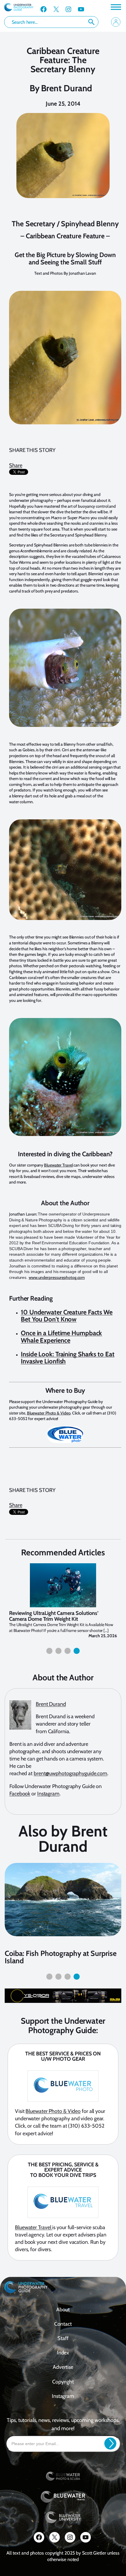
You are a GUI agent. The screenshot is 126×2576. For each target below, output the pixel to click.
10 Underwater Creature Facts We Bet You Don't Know (67, 1316)
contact (63, 2324)
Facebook (20, 1793)
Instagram (48, 1793)
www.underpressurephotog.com (57, 1277)
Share (16, 465)
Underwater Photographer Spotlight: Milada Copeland (50, 1616)
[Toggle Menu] (115, 7)
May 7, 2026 (106, 1636)
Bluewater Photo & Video (49, 1413)
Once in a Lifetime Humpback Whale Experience (61, 1337)
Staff (63, 2338)
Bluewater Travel (58, 1165)
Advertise (63, 2367)
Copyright (63, 2381)
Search (91, 22)
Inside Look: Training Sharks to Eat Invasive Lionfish (68, 1358)
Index (63, 2353)
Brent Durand (67, 88)
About (63, 2309)
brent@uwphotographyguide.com (70, 1773)
